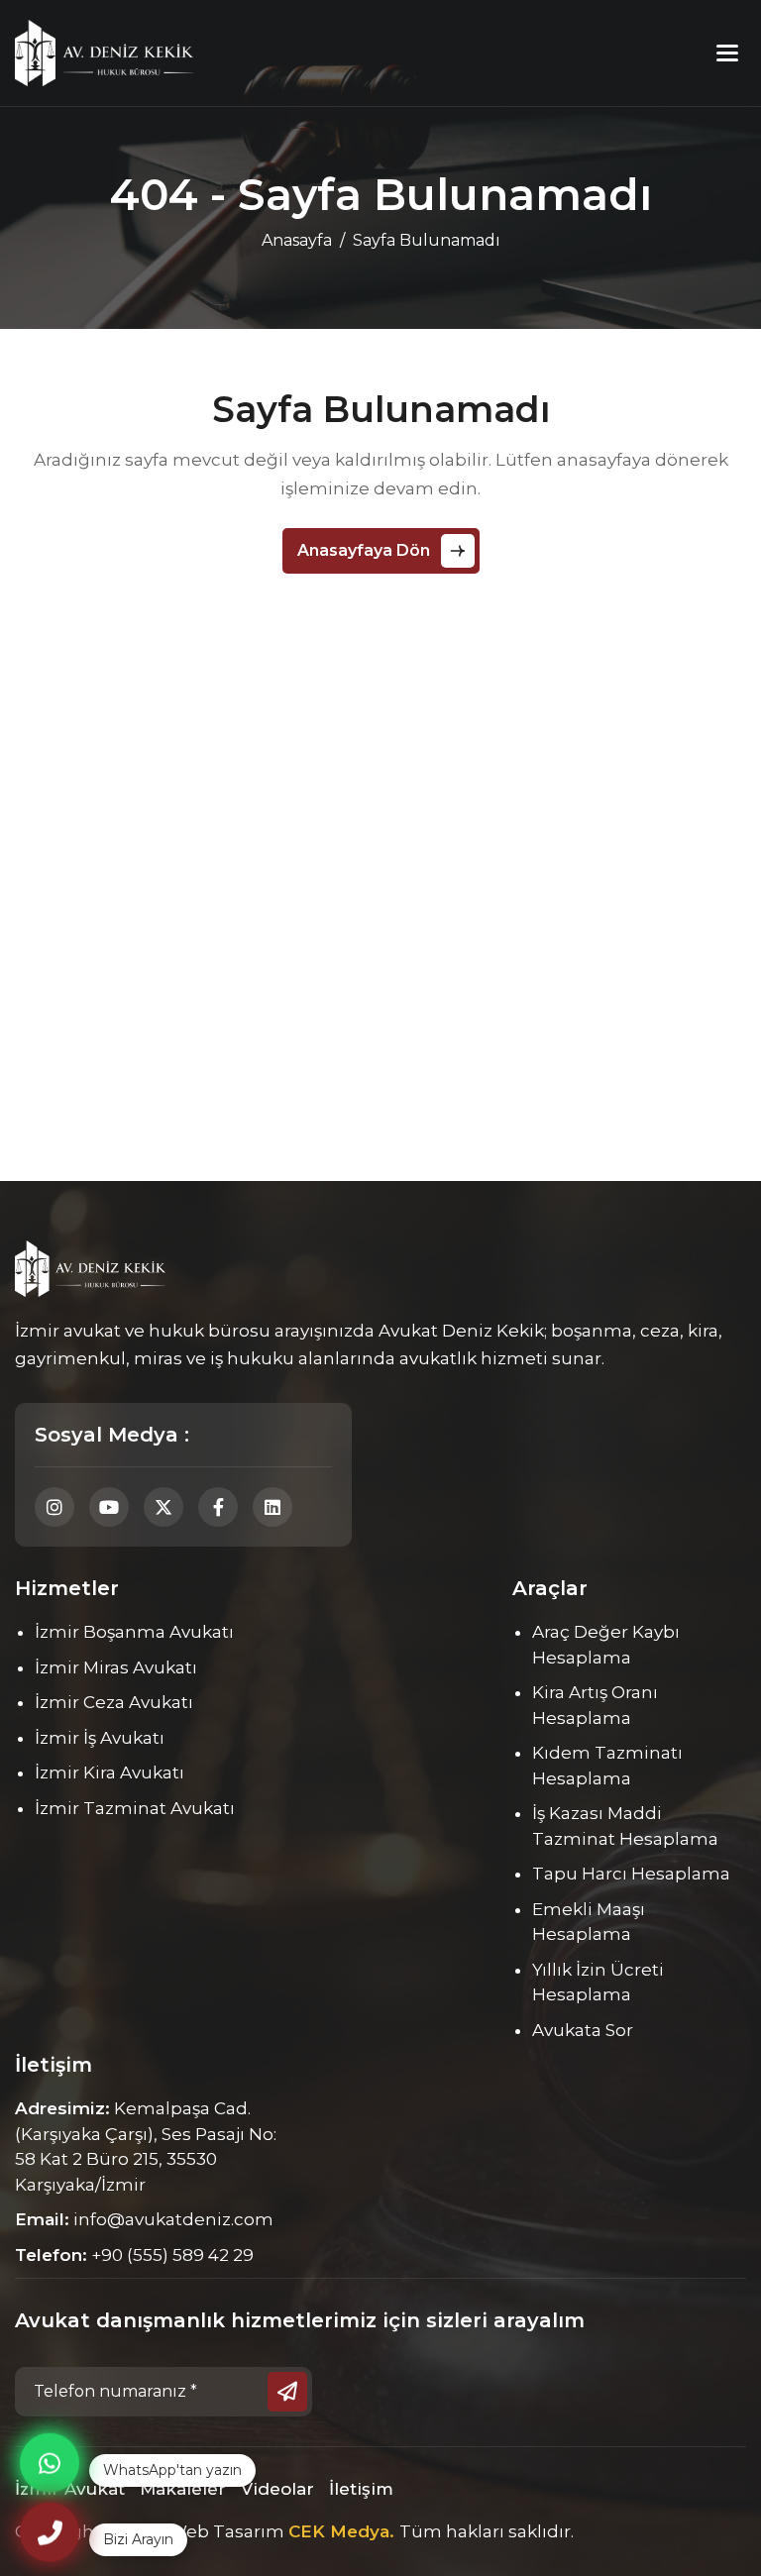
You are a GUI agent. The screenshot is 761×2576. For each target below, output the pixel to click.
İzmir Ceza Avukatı (114, 1702)
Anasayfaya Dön (364, 550)
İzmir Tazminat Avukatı (135, 1808)
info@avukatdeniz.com (173, 2219)
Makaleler (183, 2489)
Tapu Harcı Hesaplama (631, 1874)
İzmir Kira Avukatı (109, 1772)
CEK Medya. (344, 2531)
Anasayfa (297, 240)
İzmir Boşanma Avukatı (134, 1632)
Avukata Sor (583, 2030)
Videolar (277, 2489)
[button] (727, 53)
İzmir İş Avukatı (100, 1738)
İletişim (361, 2489)
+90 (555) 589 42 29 (172, 2255)
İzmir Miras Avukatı (116, 1667)
